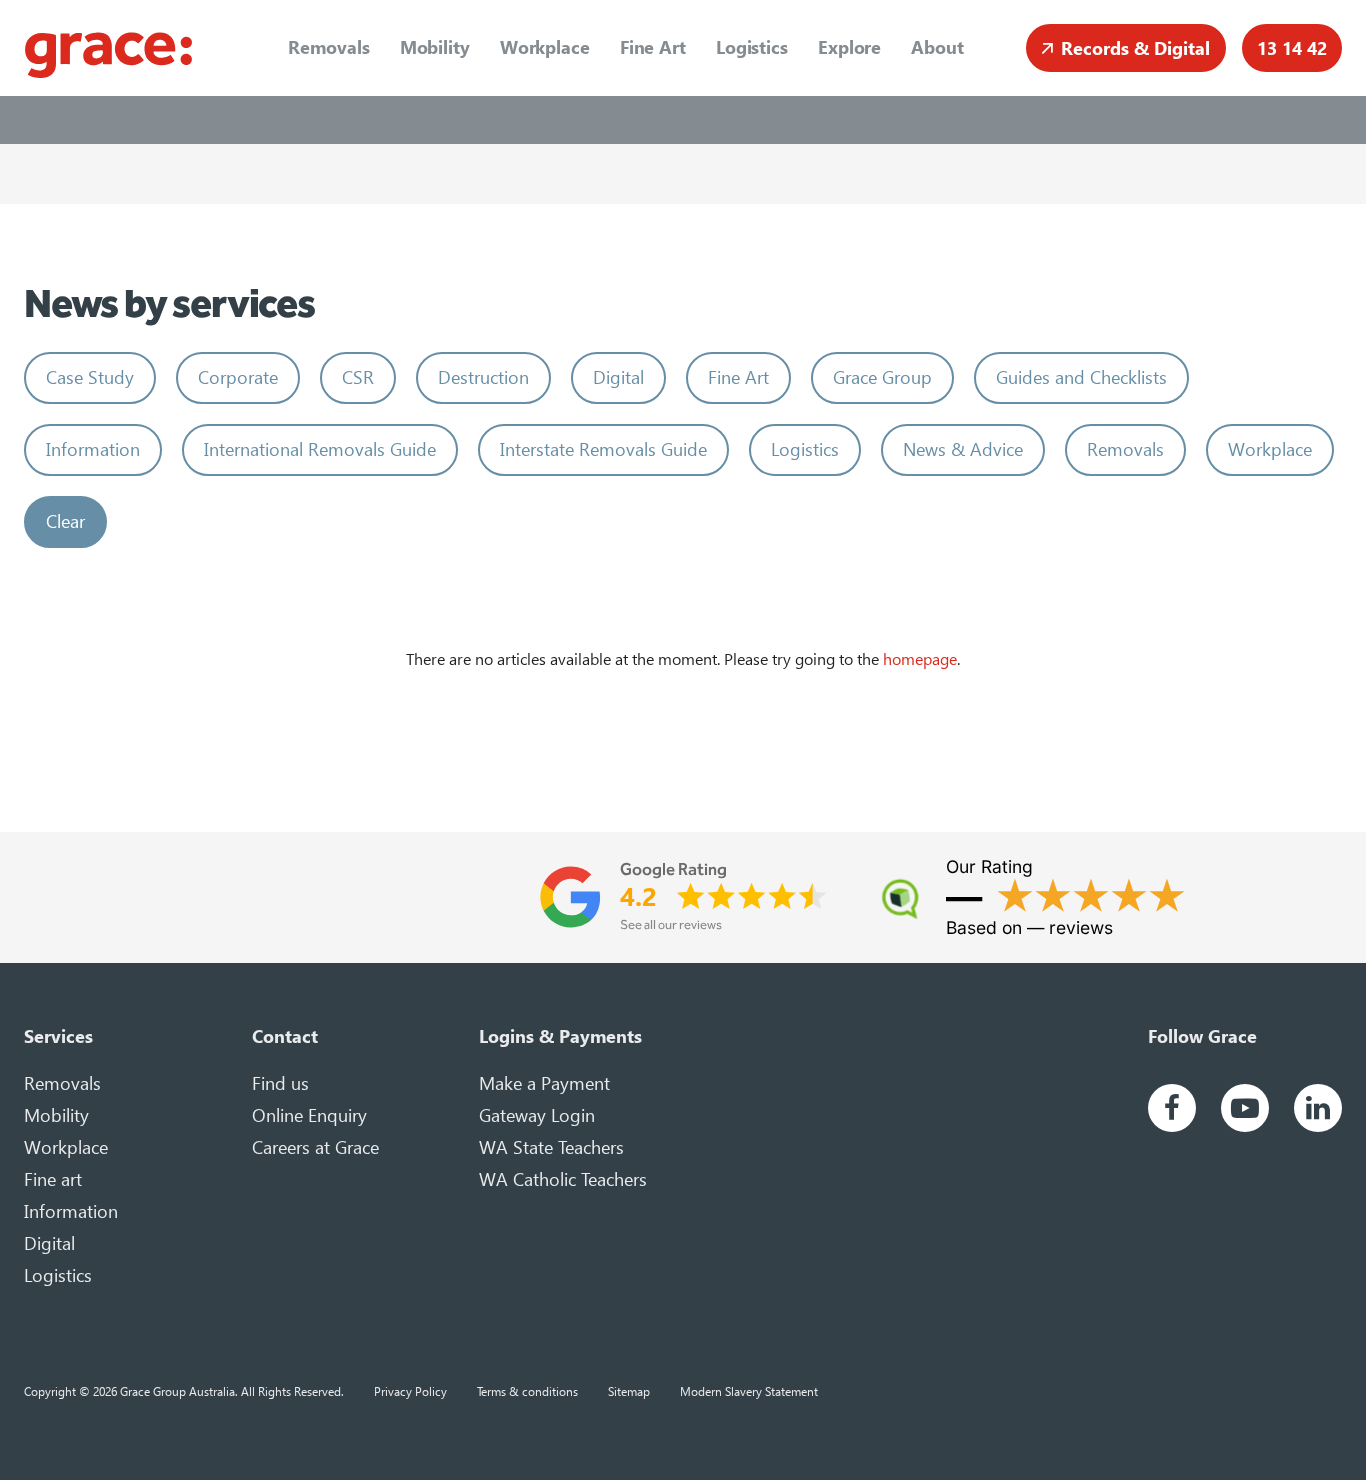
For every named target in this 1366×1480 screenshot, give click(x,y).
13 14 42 (1292, 48)
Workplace (545, 47)
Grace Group (882, 377)
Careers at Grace (315, 1147)
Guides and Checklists (1081, 377)
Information (93, 449)
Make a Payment (544, 1083)
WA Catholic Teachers (563, 1179)
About (937, 47)
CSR (358, 377)
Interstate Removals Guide (603, 449)
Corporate (238, 377)
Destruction (483, 377)
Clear (65, 521)
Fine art (53, 1179)
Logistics (752, 47)
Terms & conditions (527, 1391)
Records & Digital (1135, 48)
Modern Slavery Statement (749, 1391)
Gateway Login (537, 1115)
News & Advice (963, 449)
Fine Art (653, 47)
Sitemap (629, 1391)
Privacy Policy (410, 1391)
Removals (328, 47)
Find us (280, 1083)
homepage (920, 659)
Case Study (90, 377)
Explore (849, 47)
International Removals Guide (320, 449)
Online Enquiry (309, 1115)
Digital (618, 377)
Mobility (435, 47)
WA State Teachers (551, 1147)
